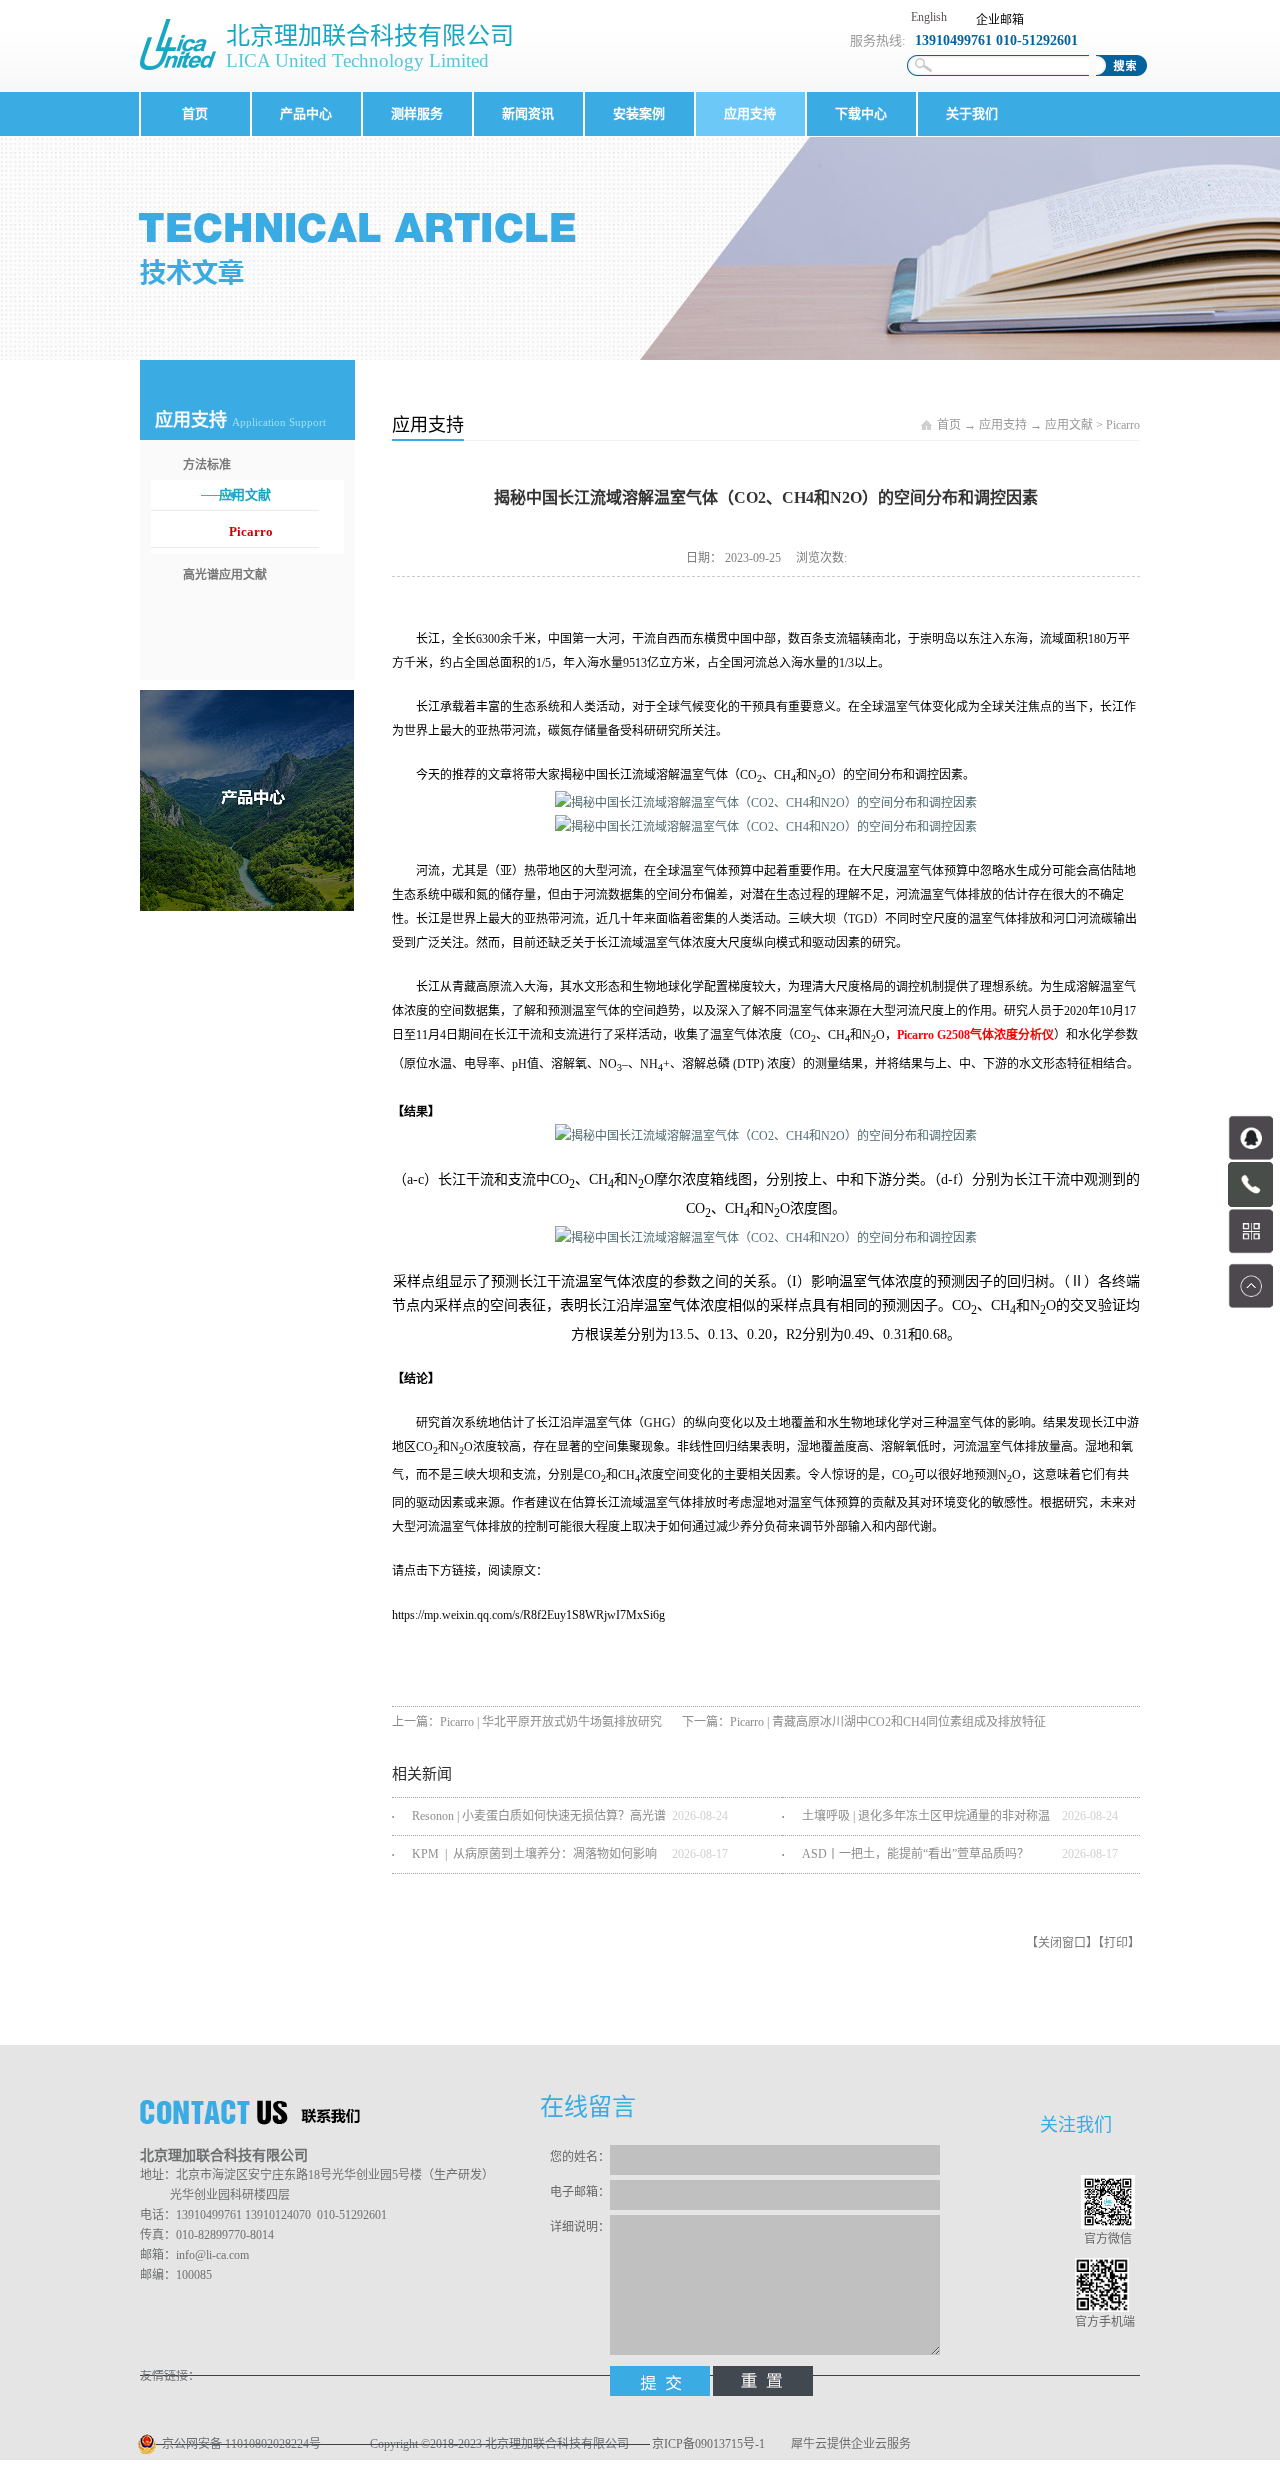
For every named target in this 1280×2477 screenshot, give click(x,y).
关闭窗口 (1062, 1943)
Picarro (1123, 425)
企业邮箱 (1000, 20)
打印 (1116, 1943)
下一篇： (864, 1722)
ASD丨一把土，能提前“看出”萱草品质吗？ (915, 1854)
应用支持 (1003, 425)
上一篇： (527, 1722)
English (929, 17)
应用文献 (1069, 425)
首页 (195, 113)
